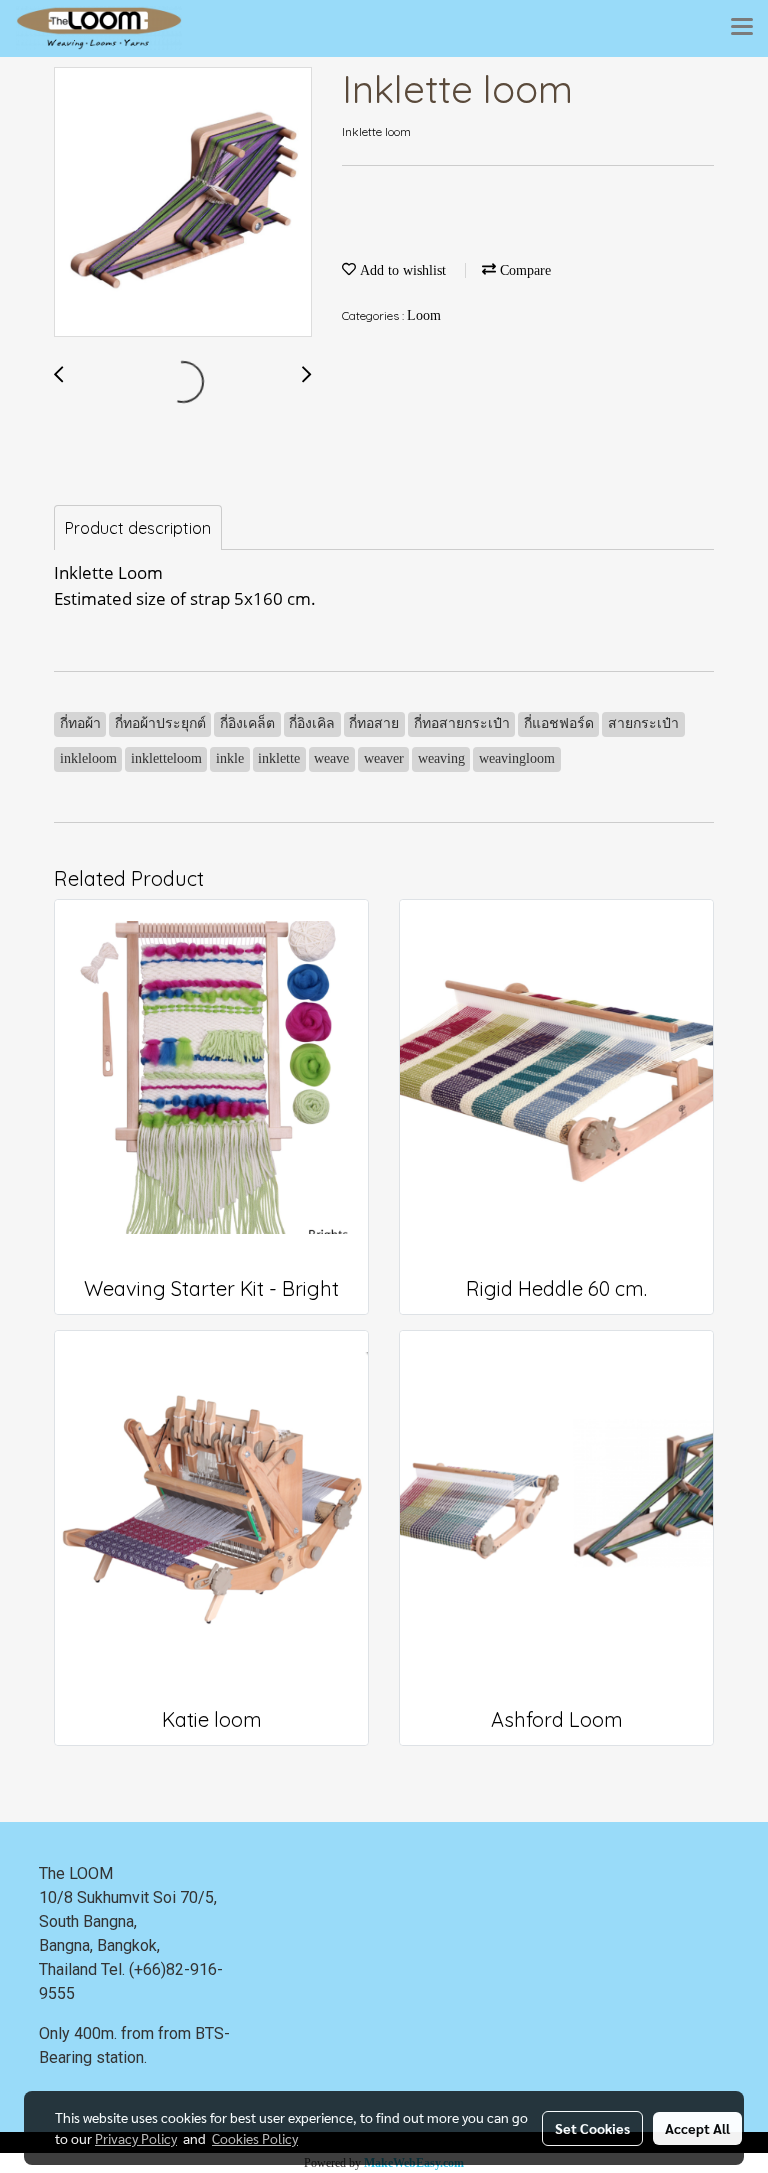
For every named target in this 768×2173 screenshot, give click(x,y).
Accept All (697, 2128)
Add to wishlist (401, 270)
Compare (523, 270)
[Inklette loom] (183, 203)
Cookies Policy (255, 2138)
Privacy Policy (136, 2138)
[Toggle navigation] (742, 28)
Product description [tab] (138, 528)
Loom (424, 315)
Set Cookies (592, 2128)
